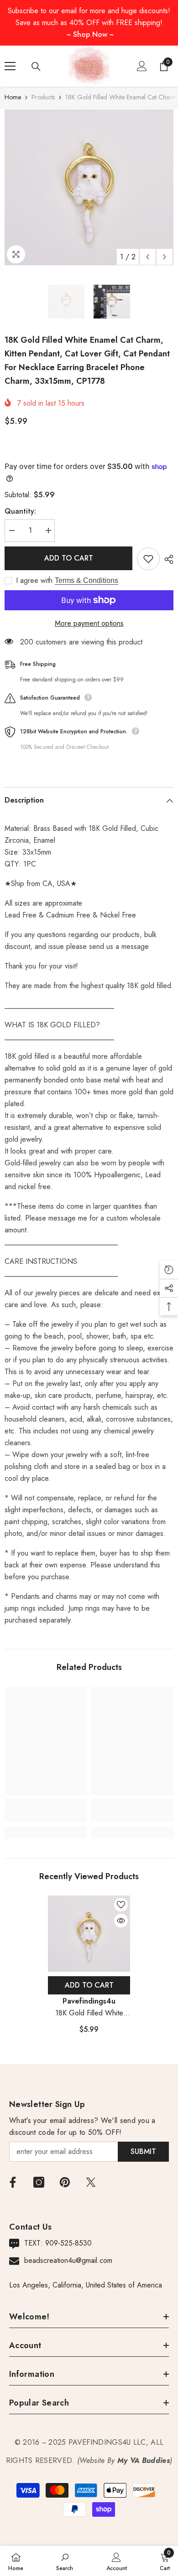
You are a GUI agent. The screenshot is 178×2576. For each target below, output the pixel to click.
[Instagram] (39, 2182)
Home (13, 97)
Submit (143, 2151)
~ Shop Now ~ (90, 34)
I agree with (34, 581)
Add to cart (69, 558)
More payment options (89, 623)
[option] (89, 187)
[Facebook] (13, 2182)
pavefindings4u (89, 2001)
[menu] (10, 66)
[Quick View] (121, 1921)
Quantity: (20, 511)
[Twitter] (91, 2182)
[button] (148, 257)
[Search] (36, 67)
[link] (46, 1816)
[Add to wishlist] (148, 559)
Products (43, 97)
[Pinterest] (65, 2182)
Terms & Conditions (86, 580)
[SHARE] (167, 559)
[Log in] (142, 66)
